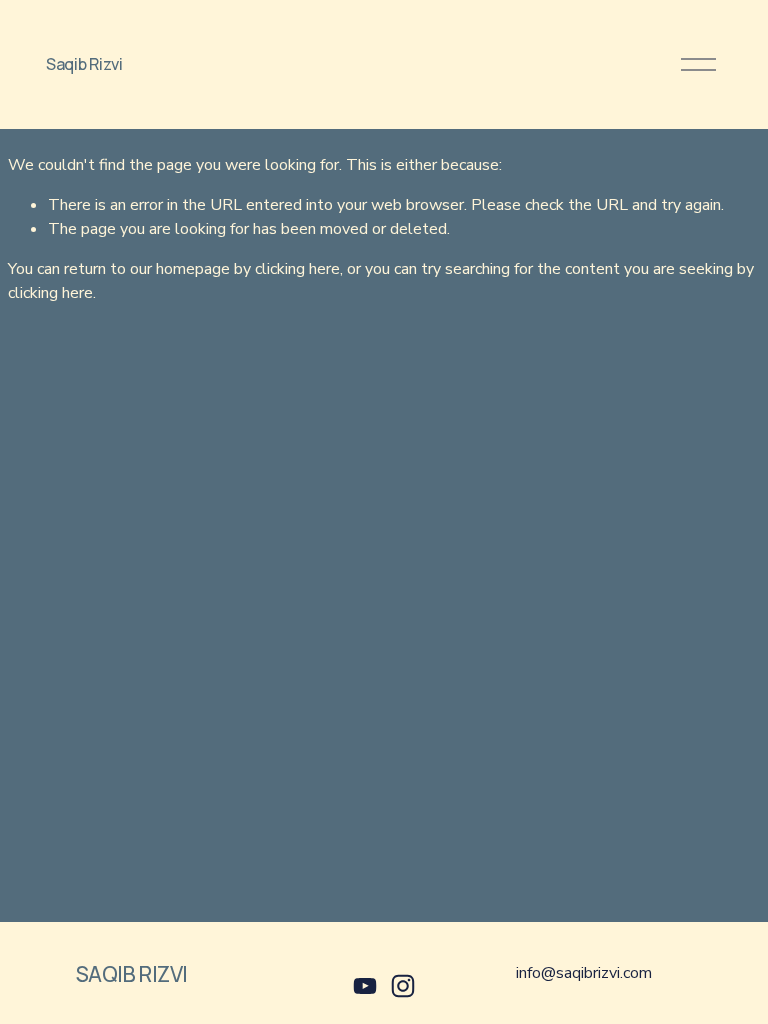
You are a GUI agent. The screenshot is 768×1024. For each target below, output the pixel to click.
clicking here (297, 269)
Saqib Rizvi (84, 64)
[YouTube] (365, 986)
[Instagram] (403, 986)
